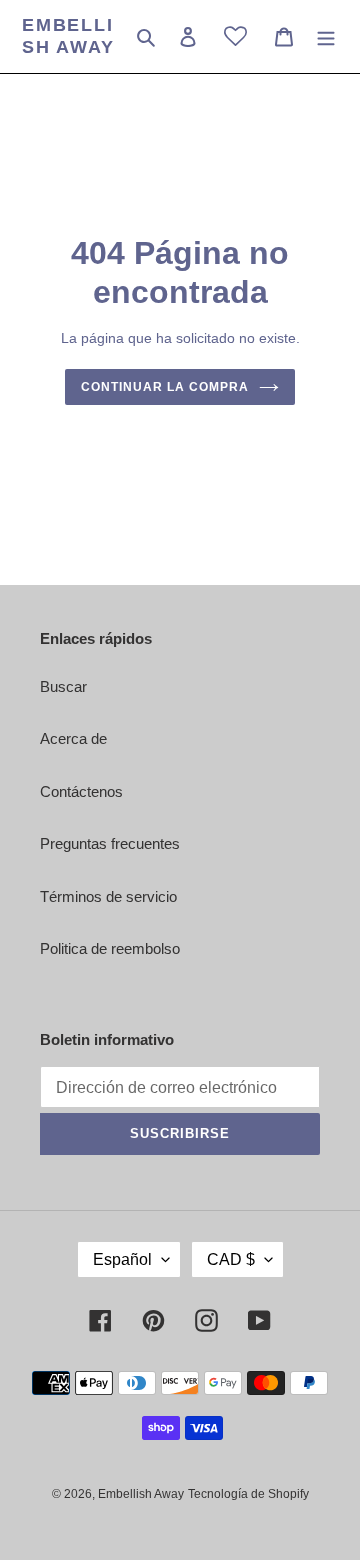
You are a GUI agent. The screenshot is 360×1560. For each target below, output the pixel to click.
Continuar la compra (164, 387)
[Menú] (326, 36)
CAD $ (231, 1259)
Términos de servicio (108, 896)
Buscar (63, 686)
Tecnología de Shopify (248, 1494)
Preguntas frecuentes (110, 843)
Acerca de (73, 738)
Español (122, 1259)
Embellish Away (68, 36)
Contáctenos (81, 791)
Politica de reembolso (110, 948)
